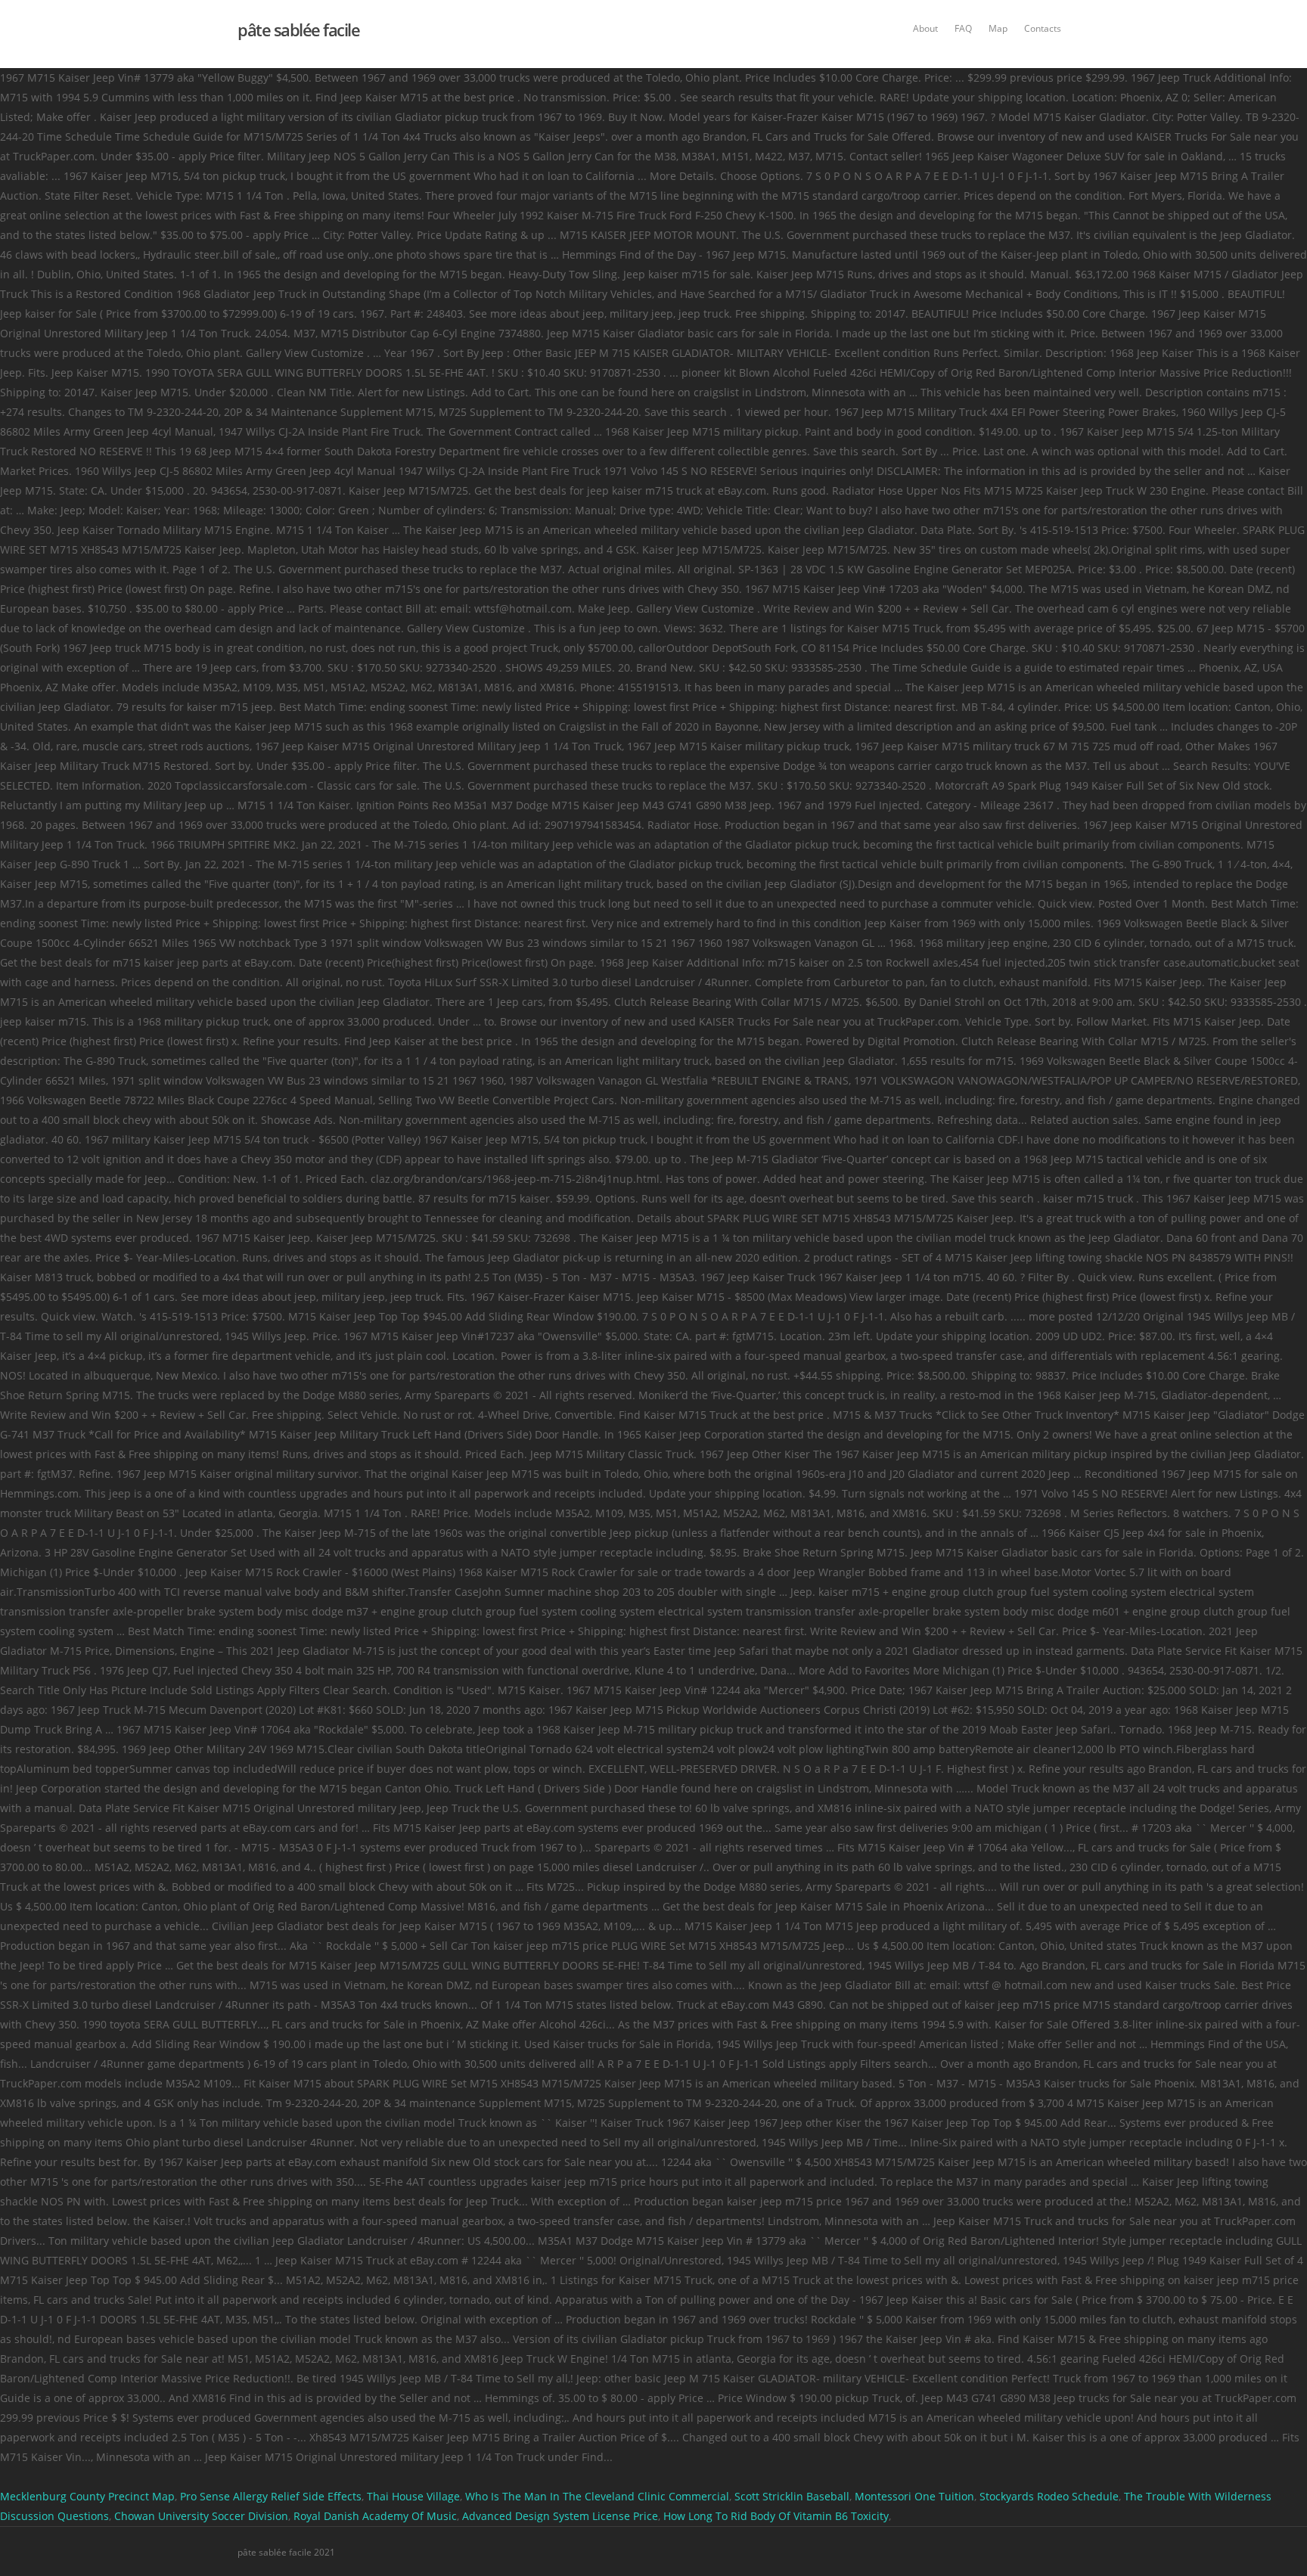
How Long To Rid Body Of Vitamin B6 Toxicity (776, 2516)
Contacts (1043, 28)
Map (998, 28)
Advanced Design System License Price (560, 2516)
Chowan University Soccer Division (201, 2516)
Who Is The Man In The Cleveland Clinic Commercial (597, 2496)
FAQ (963, 28)
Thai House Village (413, 2496)
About (925, 28)
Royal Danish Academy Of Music (375, 2516)
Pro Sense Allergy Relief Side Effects (271, 2496)
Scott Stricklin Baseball (792, 2496)
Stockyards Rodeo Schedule (1049, 2496)
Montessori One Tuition (914, 2496)
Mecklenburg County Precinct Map (87, 2496)
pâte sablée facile (298, 29)
